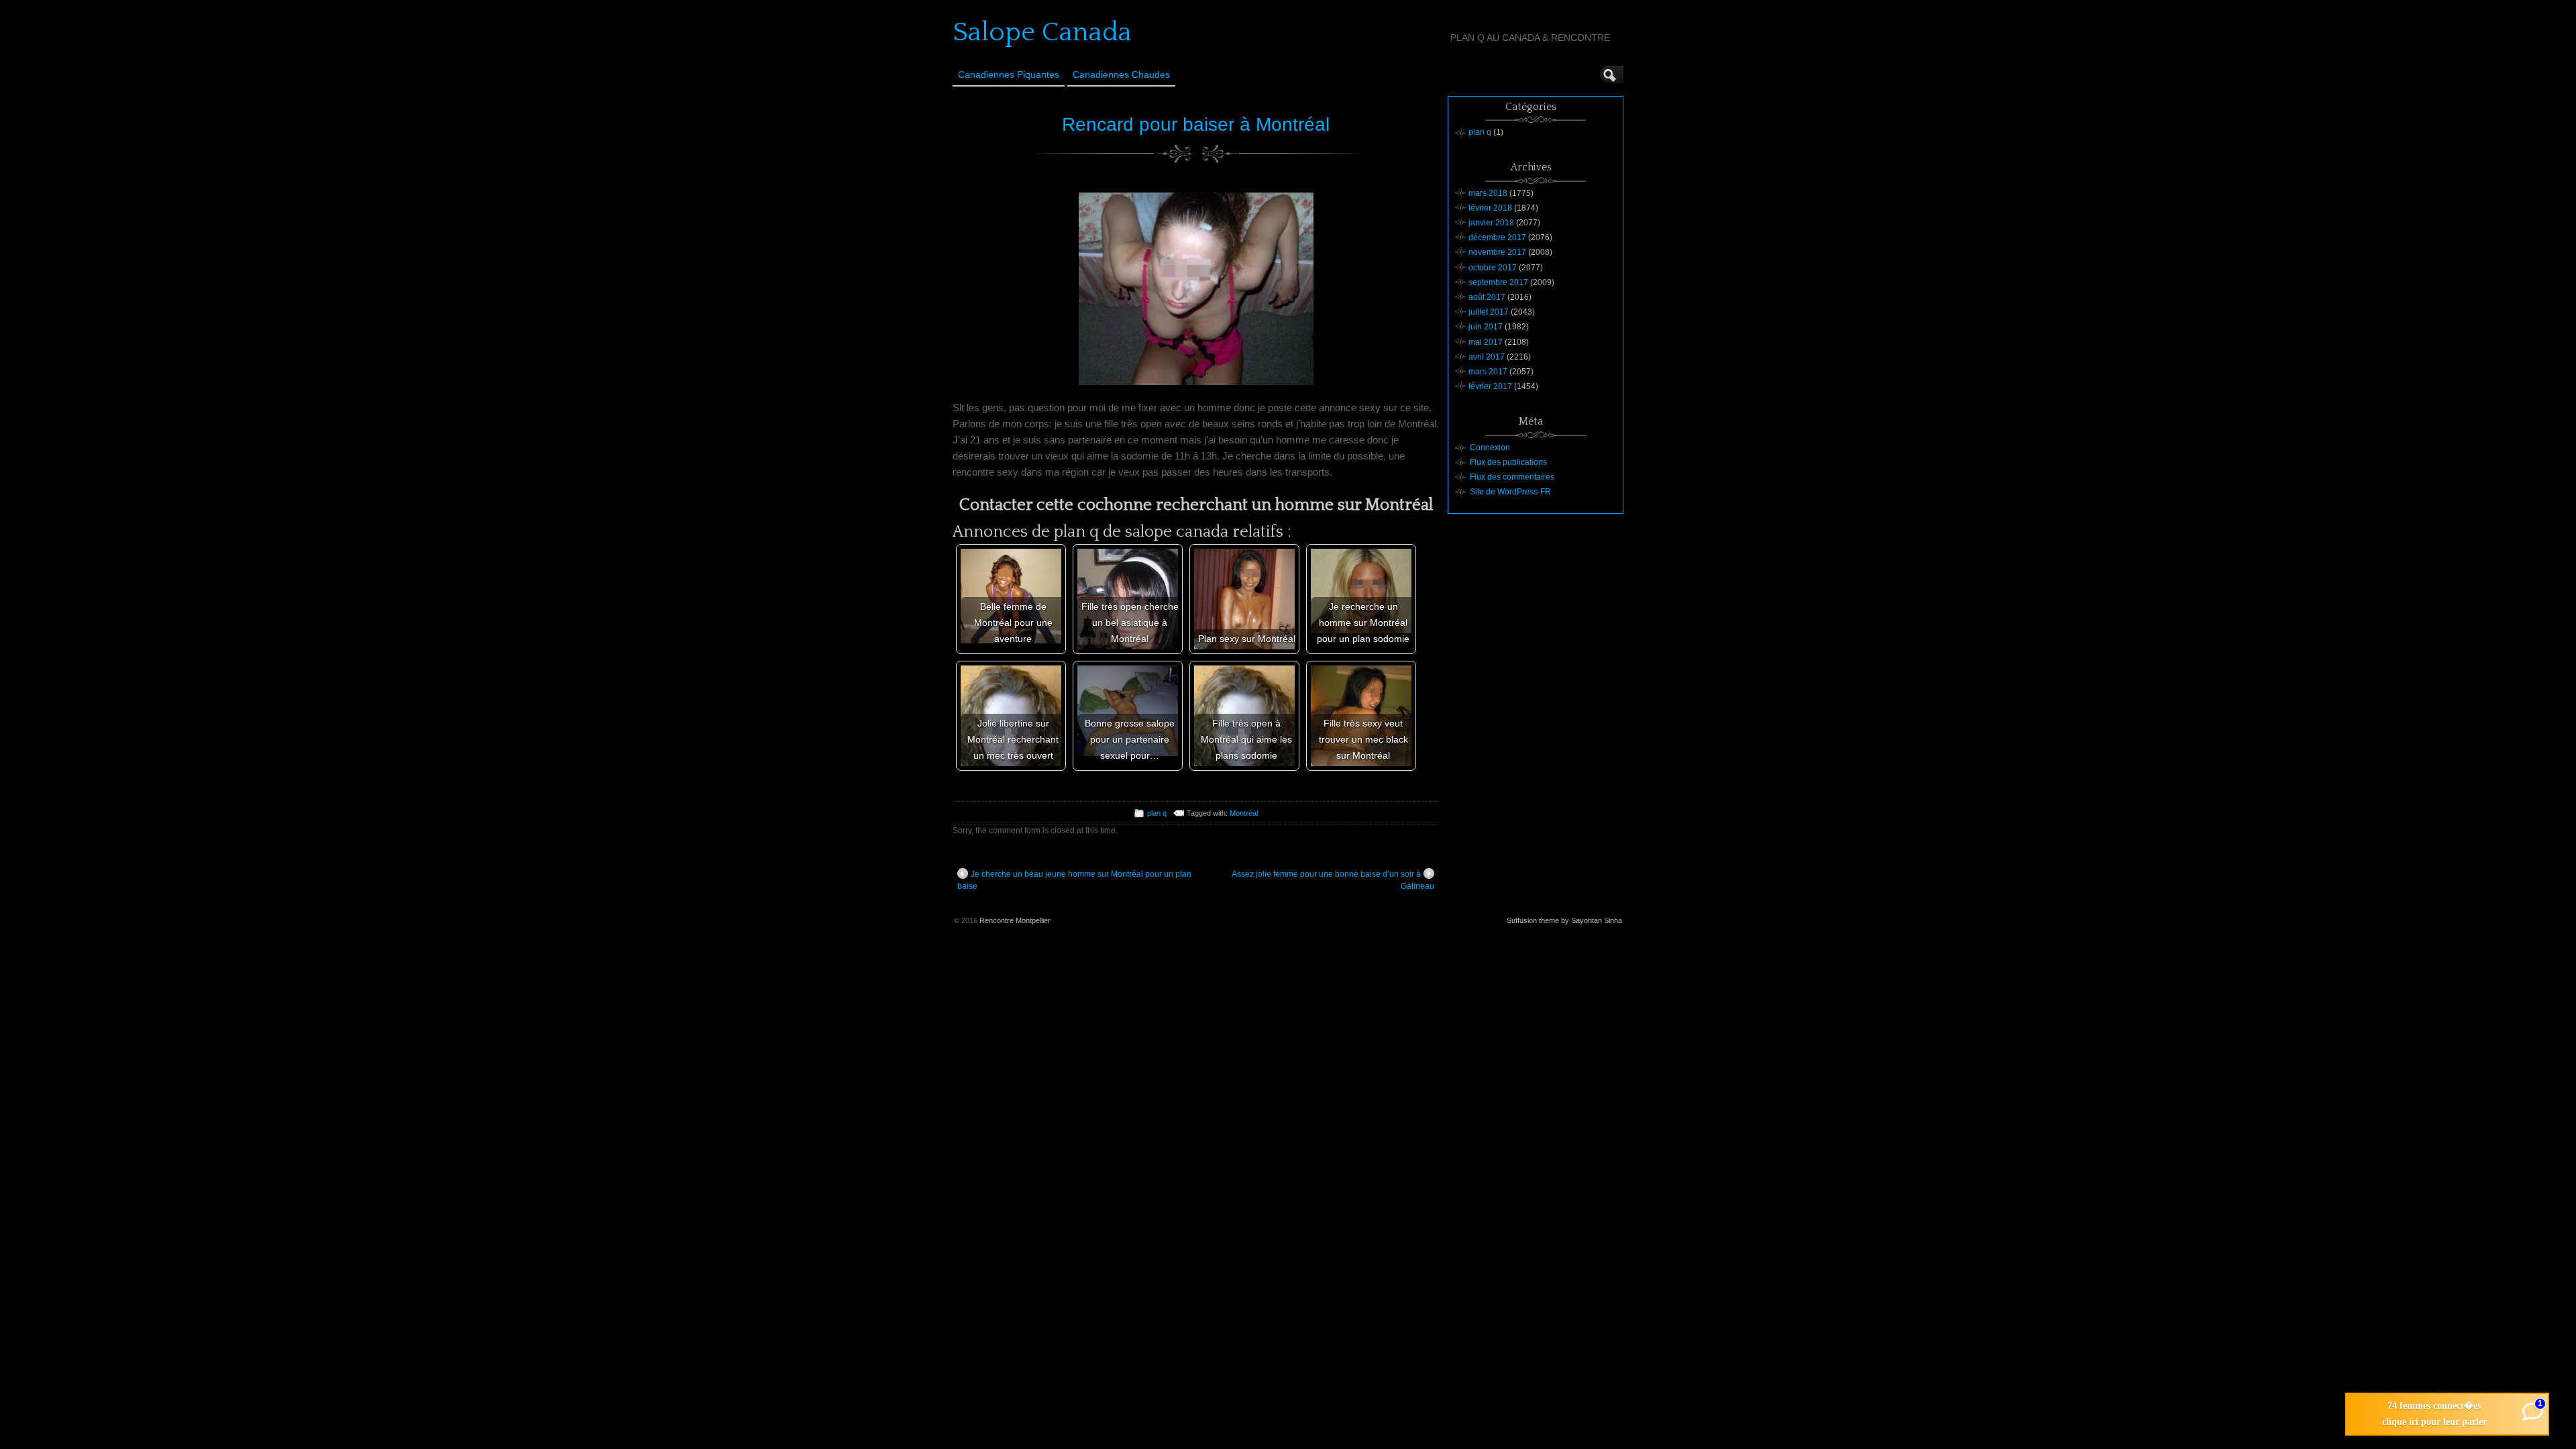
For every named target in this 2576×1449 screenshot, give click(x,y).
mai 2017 (1486, 342)
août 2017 (1487, 297)
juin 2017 (1486, 327)
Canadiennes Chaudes (1121, 74)
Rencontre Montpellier (1015, 920)
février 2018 (1490, 208)
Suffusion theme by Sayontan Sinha (1564, 920)
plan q (1157, 813)
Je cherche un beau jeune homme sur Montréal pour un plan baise (1074, 880)
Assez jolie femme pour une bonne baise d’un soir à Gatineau (1333, 880)
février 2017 (1490, 386)
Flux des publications (1508, 462)
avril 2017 (1487, 357)
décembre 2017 (1497, 237)
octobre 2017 (1493, 268)
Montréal (1244, 813)
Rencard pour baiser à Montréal (1196, 124)
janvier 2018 (1491, 223)
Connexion (1490, 447)
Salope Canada (1042, 32)
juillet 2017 (1489, 312)
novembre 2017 (1497, 252)
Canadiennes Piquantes (1009, 74)
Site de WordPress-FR (1510, 492)
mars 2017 (1488, 372)
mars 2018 (1488, 193)
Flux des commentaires (1512, 477)
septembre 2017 (1498, 282)
